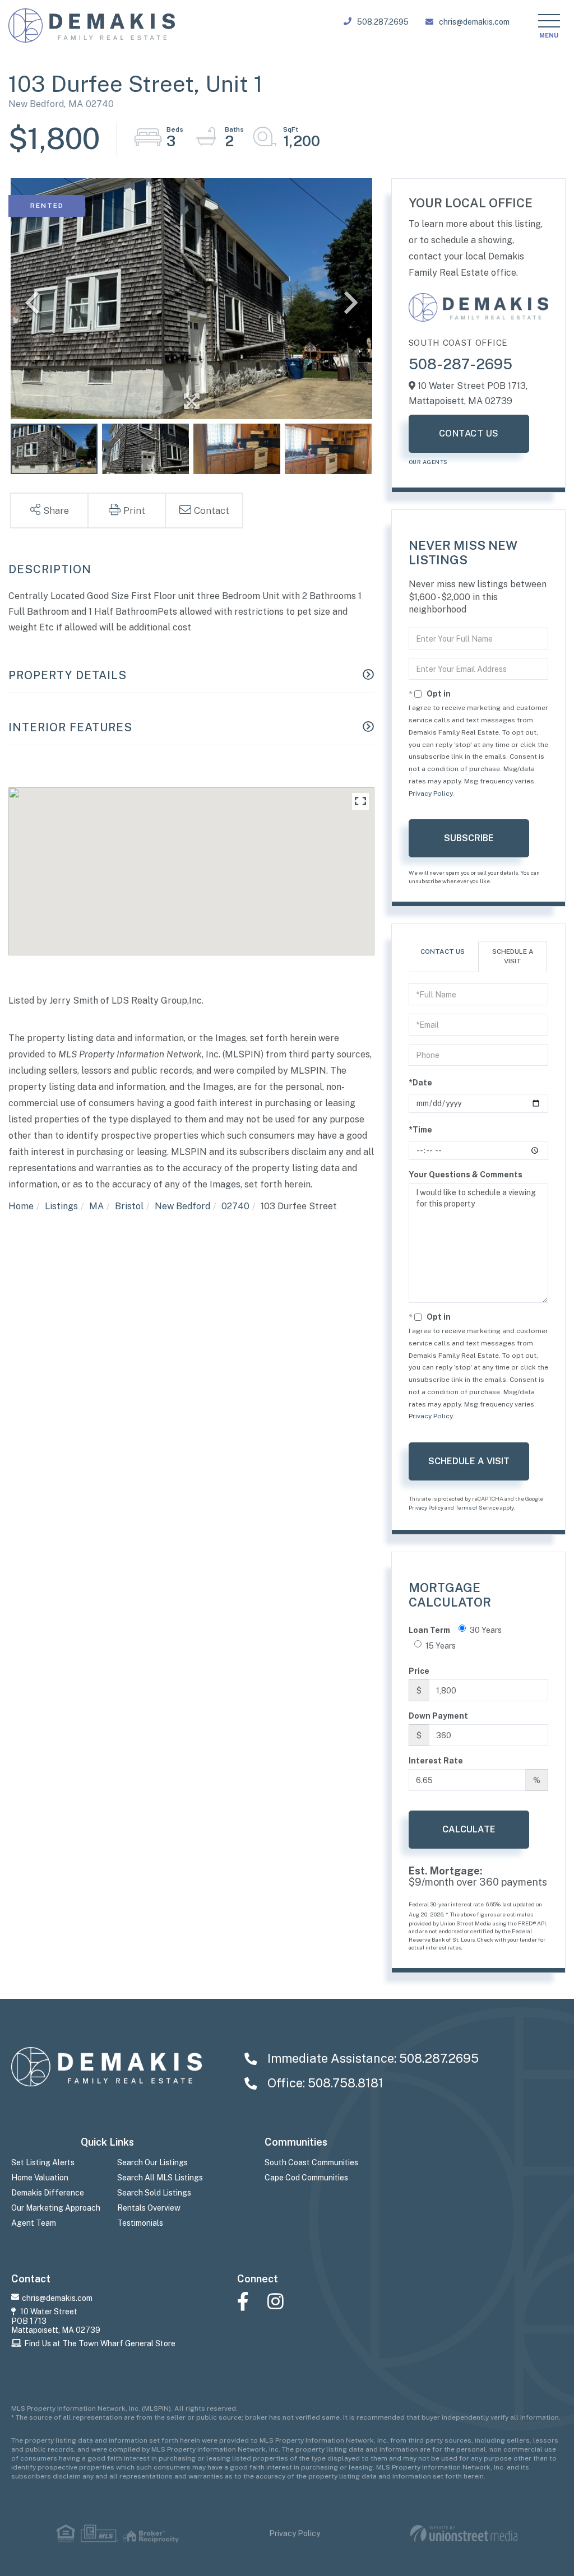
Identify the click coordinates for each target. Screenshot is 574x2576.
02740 (235, 1206)
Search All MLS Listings (160, 2178)
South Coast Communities (311, 2162)
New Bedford (182, 1206)
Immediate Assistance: (372, 2058)
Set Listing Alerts (43, 2162)
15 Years (441, 1646)
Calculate (469, 1829)
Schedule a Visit (513, 956)
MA (96, 1206)
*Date (420, 1083)
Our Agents (428, 462)
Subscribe (469, 838)
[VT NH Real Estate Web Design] (464, 2534)
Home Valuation (40, 2178)
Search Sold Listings (154, 2193)
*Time (420, 1130)
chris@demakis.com (474, 22)
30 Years (486, 1630)
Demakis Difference (48, 2193)
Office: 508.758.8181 (324, 2083)
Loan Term (429, 1630)
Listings (61, 1206)
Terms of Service (477, 1507)
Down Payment (438, 1716)
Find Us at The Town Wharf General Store (100, 2343)
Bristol (129, 1206)
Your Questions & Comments (466, 1175)
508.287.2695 (383, 22)
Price (419, 1671)
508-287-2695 (460, 364)
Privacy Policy (430, 793)
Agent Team (34, 2223)
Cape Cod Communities (306, 2178)
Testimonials (140, 2223)
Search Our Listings (152, 2162)
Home (21, 1206)
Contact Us (469, 433)
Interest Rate (436, 1761)
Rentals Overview (149, 2208)
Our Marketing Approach (56, 2208)
